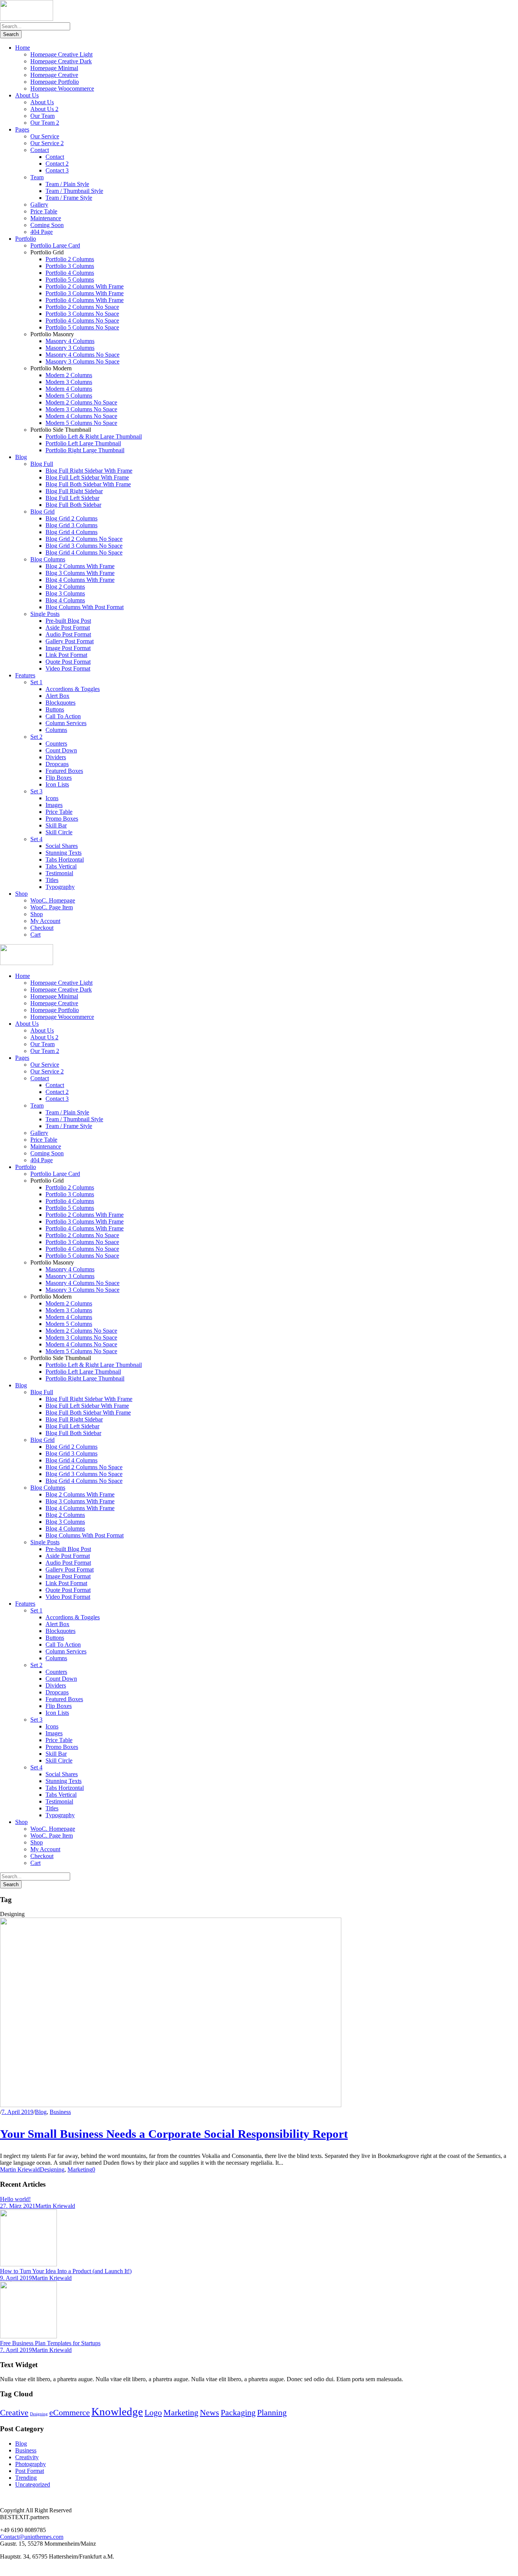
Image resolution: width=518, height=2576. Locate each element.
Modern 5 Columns (69, 396)
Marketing (80, 2169)
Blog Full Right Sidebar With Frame (89, 471)
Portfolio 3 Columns (70, 266)
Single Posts (45, 614)
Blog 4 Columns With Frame (80, 580)
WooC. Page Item (52, 907)
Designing (52, 2169)
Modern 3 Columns (69, 382)
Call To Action (63, 716)
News (210, 2413)
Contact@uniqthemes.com (32, 2537)
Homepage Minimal (54, 68)
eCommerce (70, 2413)
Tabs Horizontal (65, 859)
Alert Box (57, 696)
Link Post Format (66, 655)
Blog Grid (42, 512)
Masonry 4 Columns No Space (82, 355)
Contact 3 (57, 170)
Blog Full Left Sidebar (72, 498)
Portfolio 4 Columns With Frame (85, 300)
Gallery (39, 204)
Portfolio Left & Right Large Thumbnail (94, 436)
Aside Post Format (68, 628)
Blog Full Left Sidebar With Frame (87, 477)
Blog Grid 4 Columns (71, 532)
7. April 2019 (17, 2112)
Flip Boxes (59, 778)
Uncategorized (33, 2484)
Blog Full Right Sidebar (74, 491)
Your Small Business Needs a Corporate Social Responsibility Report (174, 2134)
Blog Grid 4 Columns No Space (84, 552)
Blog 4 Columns (65, 600)
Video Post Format (68, 668)
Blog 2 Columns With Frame (80, 566)
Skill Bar (56, 825)
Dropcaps (57, 764)
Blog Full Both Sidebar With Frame (88, 484)
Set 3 (36, 791)
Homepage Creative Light (61, 54)
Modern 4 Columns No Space (81, 416)
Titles (52, 880)
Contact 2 (57, 164)
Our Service (45, 136)
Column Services (66, 723)
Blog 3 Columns (65, 593)
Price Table (44, 211)
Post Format (30, 2471)
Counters (56, 743)
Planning (272, 2413)
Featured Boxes (64, 771)
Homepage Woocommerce (62, 89)
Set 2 (36, 737)
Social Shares (62, 846)
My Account (45, 921)
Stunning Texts (64, 853)
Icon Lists (57, 784)
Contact (40, 150)
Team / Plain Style (67, 184)
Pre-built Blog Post (68, 621)
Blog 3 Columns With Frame (80, 573)
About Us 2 (44, 109)
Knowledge (117, 2411)
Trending (26, 2478)
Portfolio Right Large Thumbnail (85, 450)
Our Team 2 (45, 123)
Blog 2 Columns (65, 587)
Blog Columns (48, 559)
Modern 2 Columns (69, 375)
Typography (60, 887)
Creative (14, 2413)
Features (25, 675)
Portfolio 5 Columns (70, 280)
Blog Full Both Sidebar (73, 505)
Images (54, 805)
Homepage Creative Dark (61, 61)
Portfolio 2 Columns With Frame (85, 286)
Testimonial (59, 873)
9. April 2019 (16, 2278)
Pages (22, 129)
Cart (35, 935)
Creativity (27, 2457)
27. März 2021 (18, 2206)
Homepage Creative (54, 75)
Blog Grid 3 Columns (71, 525)
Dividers (56, 757)
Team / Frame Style (69, 198)
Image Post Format (68, 648)
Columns (56, 730)
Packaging (238, 2413)
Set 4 (36, 839)
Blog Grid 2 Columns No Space (84, 539)
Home (23, 48)
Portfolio (26, 239)
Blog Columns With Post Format (85, 607)
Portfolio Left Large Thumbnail (83, 443)
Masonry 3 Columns (70, 348)
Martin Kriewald (20, 2169)
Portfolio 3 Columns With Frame (85, 293)
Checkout (42, 928)
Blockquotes (60, 703)
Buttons (55, 709)
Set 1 (36, 682)
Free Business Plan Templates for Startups (50, 2343)
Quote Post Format (68, 662)
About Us (27, 95)
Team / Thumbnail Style (74, 191)
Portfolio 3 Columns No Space (82, 314)
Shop (21, 894)
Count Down (61, 750)
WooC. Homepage (53, 900)
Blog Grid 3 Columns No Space (84, 546)
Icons (52, 798)
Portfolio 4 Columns (70, 273)
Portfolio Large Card (55, 245)
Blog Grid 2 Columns (71, 518)
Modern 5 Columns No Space (81, 423)
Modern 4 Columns (69, 389)
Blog (21, 457)
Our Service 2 (47, 143)
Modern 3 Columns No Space (81, 409)
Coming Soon (47, 225)
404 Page (42, 232)
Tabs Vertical (61, 866)
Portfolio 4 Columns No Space (82, 320)
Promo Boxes (62, 819)
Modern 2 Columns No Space (81, 402)
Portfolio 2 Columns (70, 259)
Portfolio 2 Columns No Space (82, 307)
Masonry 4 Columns (70, 341)
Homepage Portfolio (55, 82)
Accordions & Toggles (73, 689)
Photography (31, 2464)
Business (60, 2112)
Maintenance (46, 218)
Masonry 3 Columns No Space (82, 361)
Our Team (42, 116)
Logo (153, 2413)
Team (37, 177)
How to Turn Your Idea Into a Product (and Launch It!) (66, 2271)
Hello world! (15, 2199)
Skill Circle (59, 832)
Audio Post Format (68, 634)
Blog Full (42, 464)
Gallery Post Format (70, 641)
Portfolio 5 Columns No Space (82, 327)
